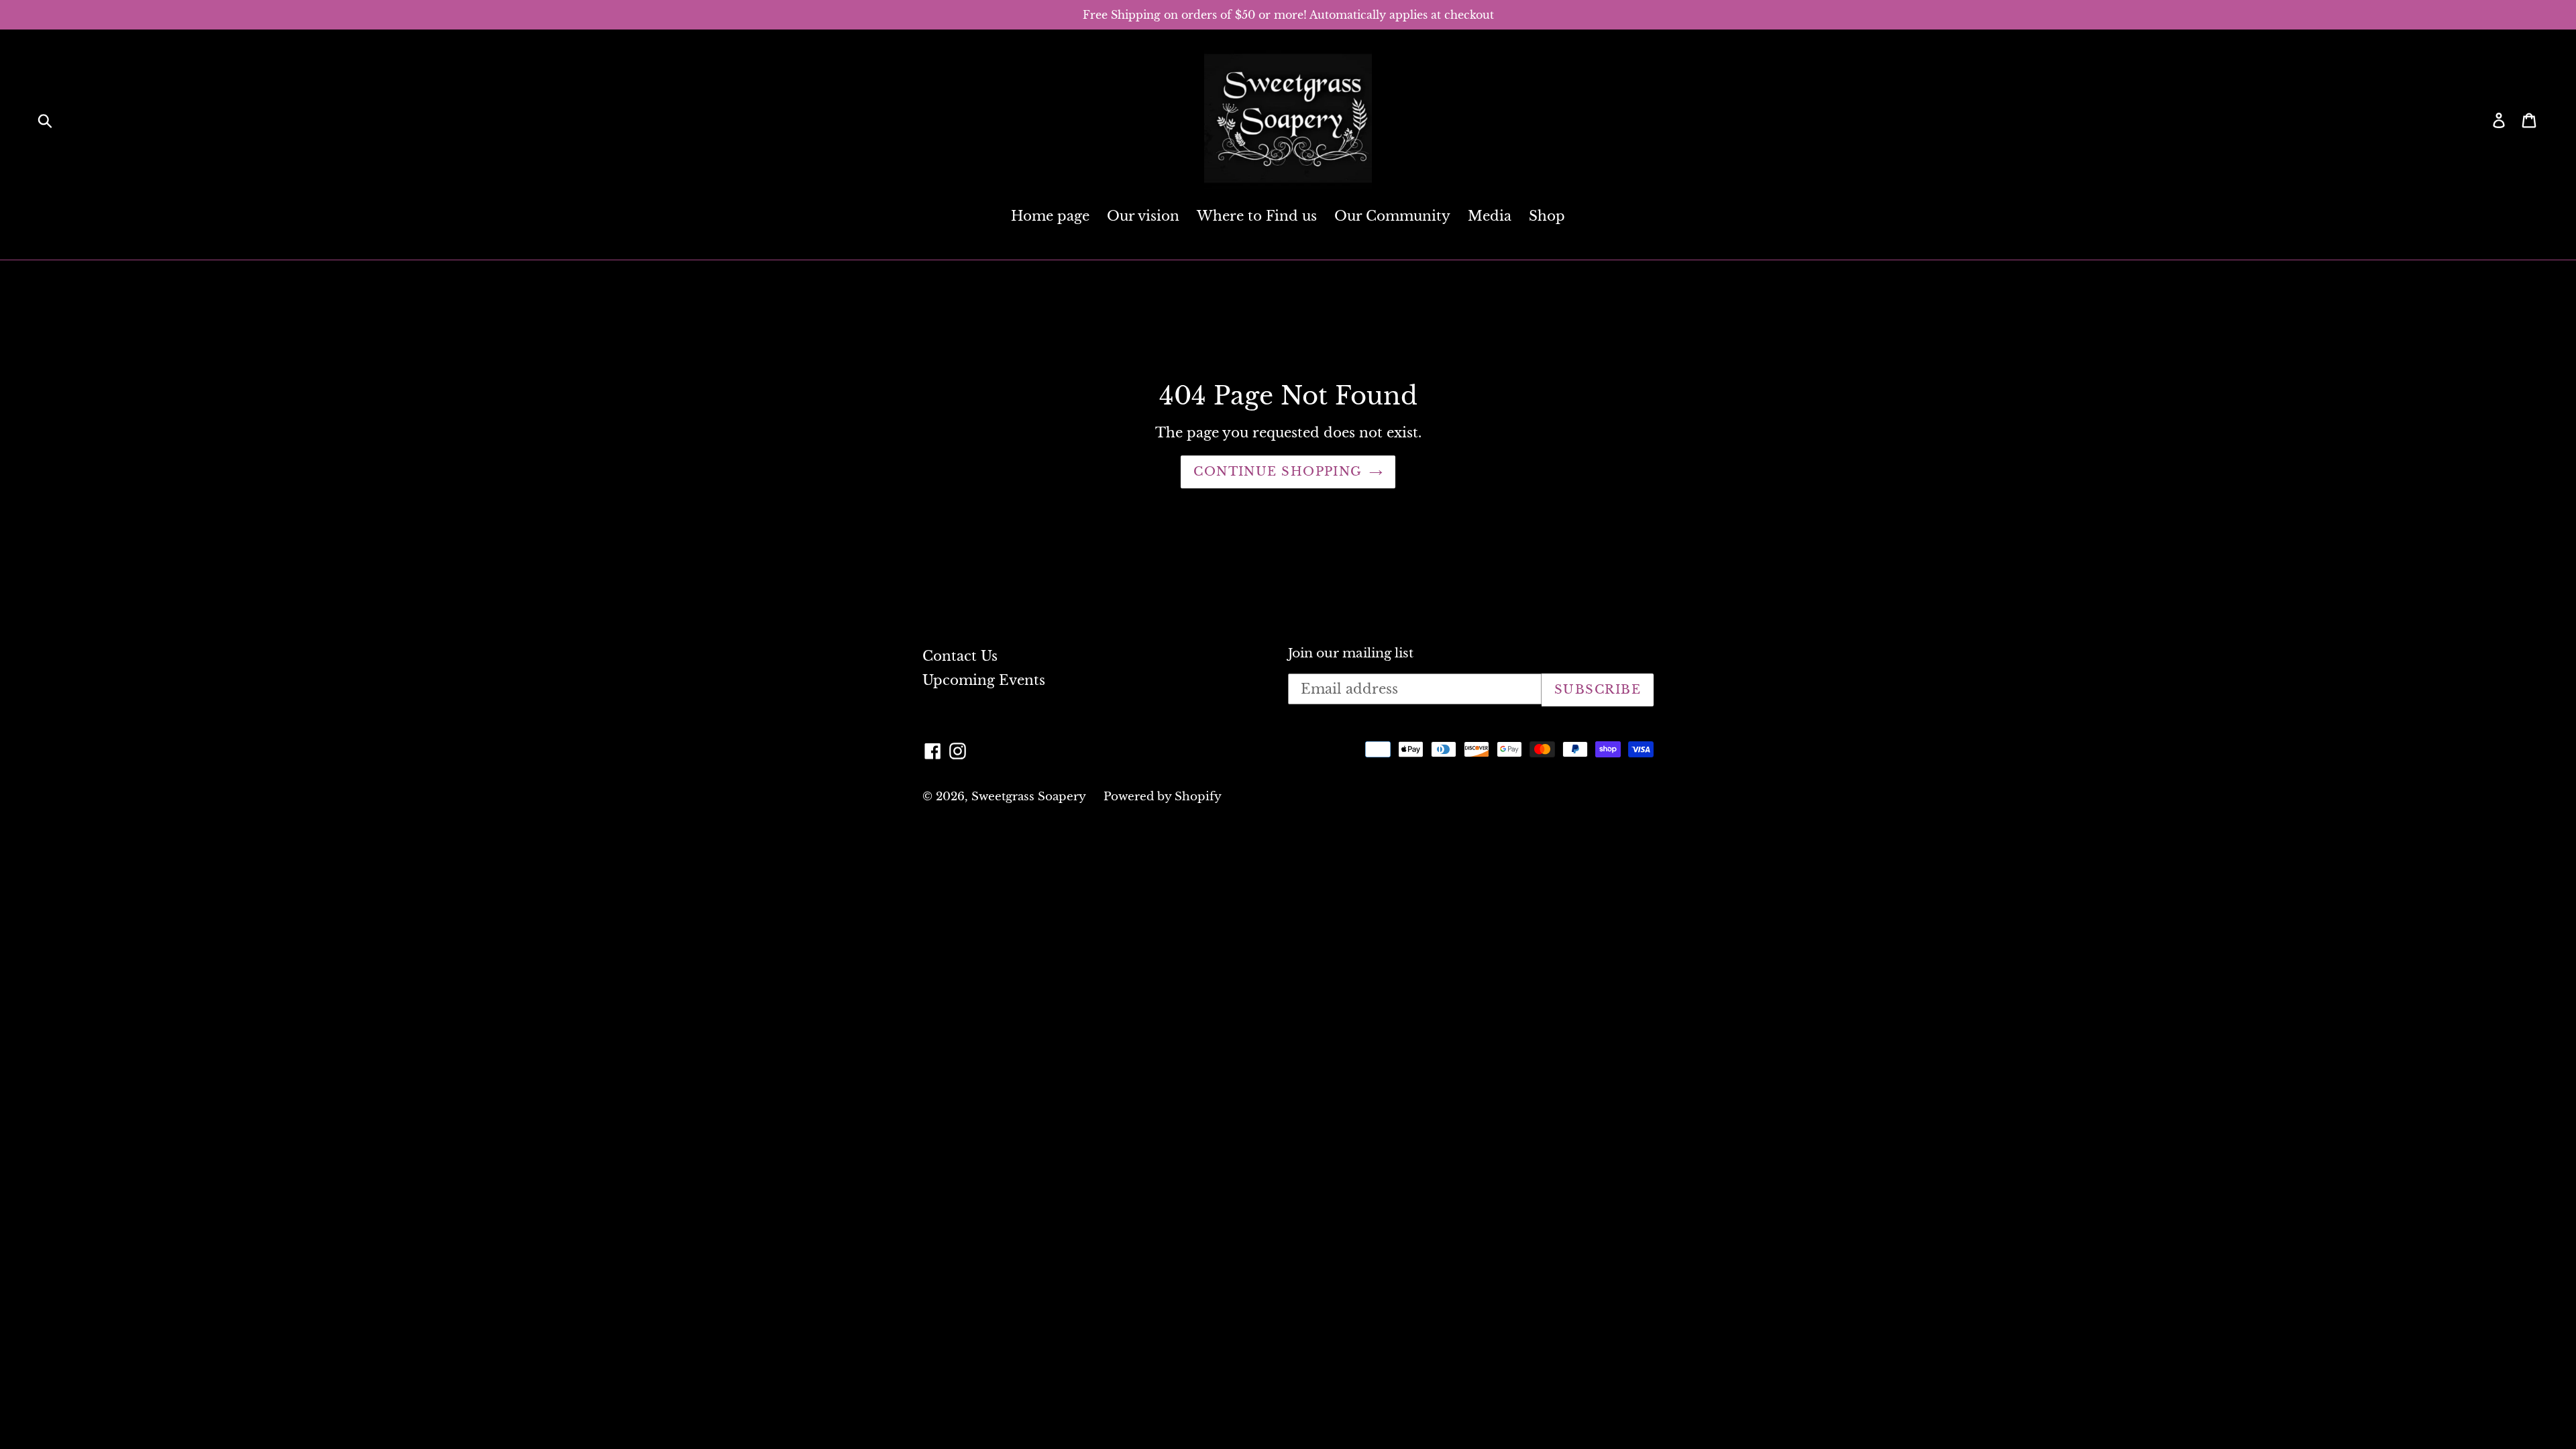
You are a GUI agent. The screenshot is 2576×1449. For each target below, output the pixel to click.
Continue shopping (1278, 472)
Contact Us (960, 656)
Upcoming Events (984, 680)
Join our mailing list (1351, 653)
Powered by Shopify (1163, 797)
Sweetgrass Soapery (1029, 797)
